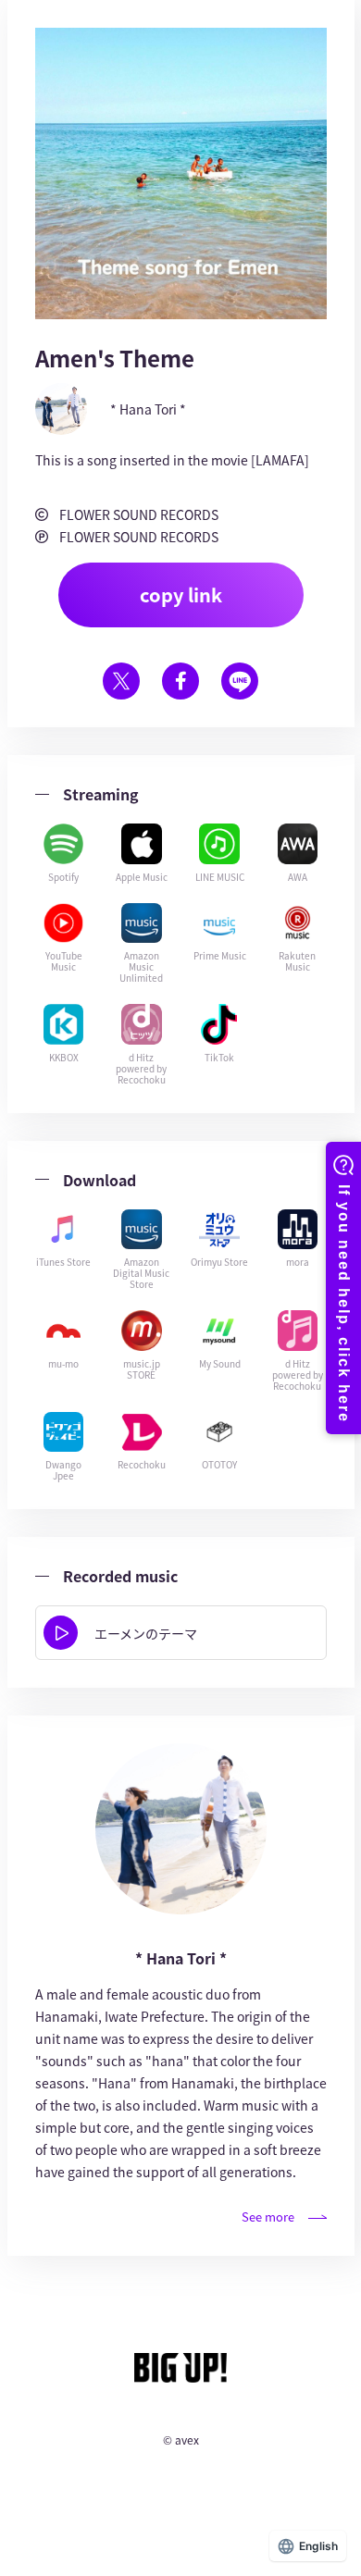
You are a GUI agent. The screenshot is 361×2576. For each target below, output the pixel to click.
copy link (181, 594)
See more (268, 2217)
